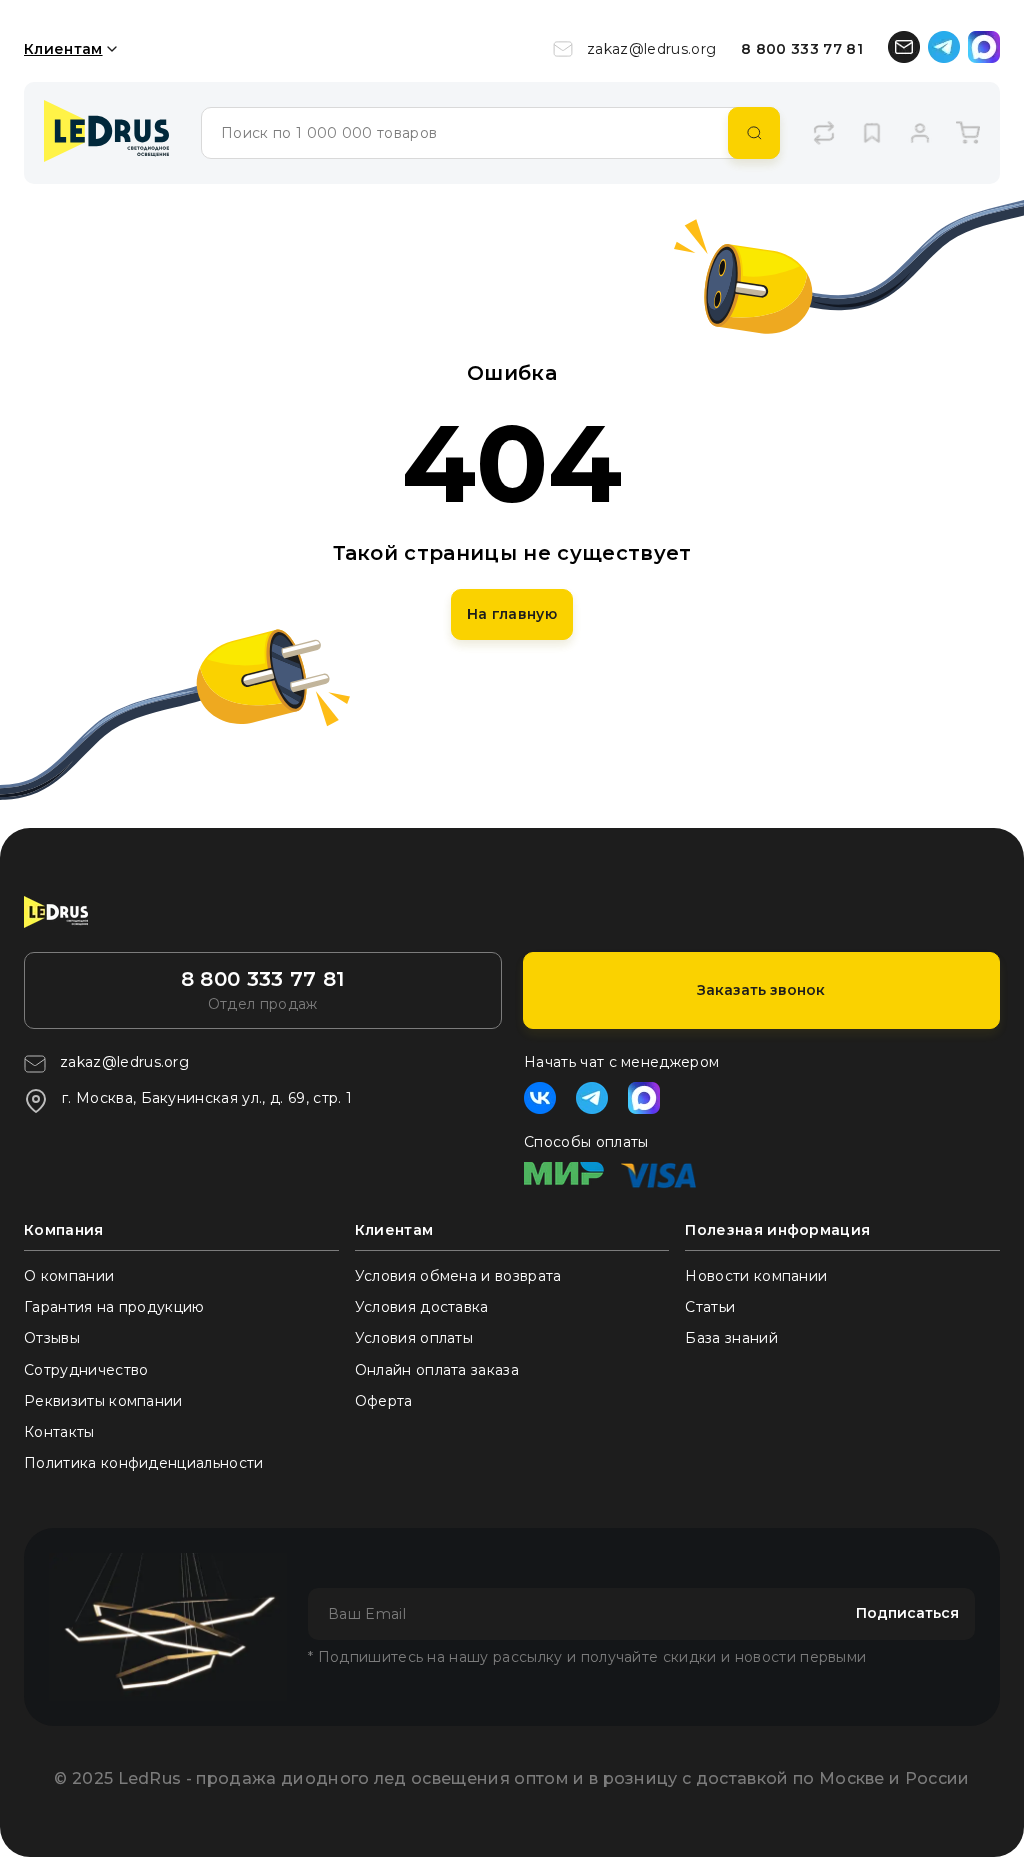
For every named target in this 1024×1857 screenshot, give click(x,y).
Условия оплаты (414, 1338)
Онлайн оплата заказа (437, 1370)
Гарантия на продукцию (114, 1307)
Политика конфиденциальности (144, 1463)
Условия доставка (422, 1307)
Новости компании (756, 1276)
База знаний (731, 1338)
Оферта (384, 1401)
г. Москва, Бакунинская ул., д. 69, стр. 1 (207, 1098)
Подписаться (907, 1613)
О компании (69, 1276)
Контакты (59, 1432)
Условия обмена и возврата (458, 1276)
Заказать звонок (761, 990)
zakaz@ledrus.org (651, 49)
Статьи (710, 1307)
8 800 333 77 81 (802, 49)
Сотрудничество (86, 1370)
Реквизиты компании (103, 1401)
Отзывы (52, 1338)
